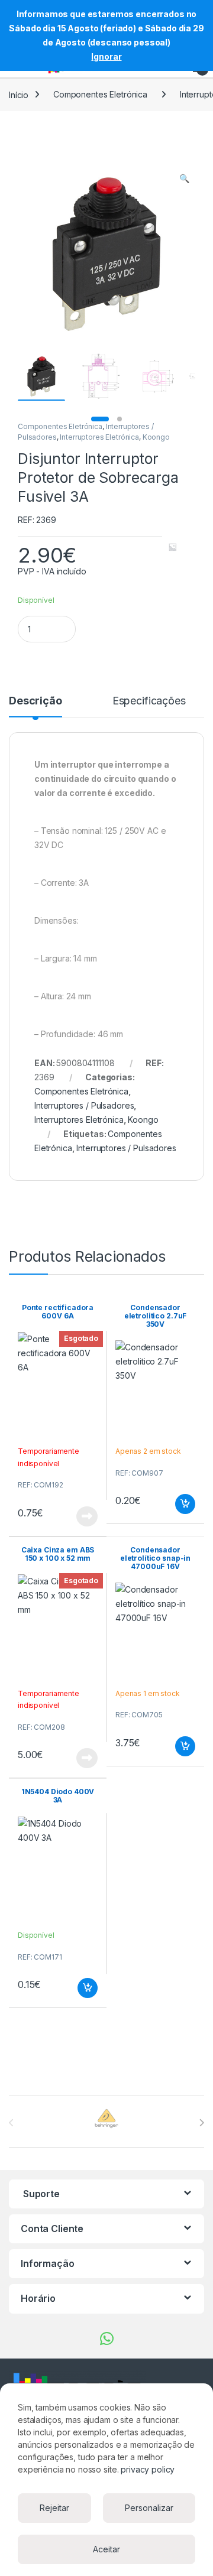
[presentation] (201, 2123)
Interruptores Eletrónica (99, 437)
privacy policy (148, 2469)
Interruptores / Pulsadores (84, 1105)
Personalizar (149, 2508)
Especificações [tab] (149, 701)
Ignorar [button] (106, 56)
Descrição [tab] (35, 701)
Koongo (156, 437)
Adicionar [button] (177, 1504)
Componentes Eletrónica (100, 94)
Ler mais (87, 1516)
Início (19, 94)
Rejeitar (54, 2508)
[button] (184, 178)
